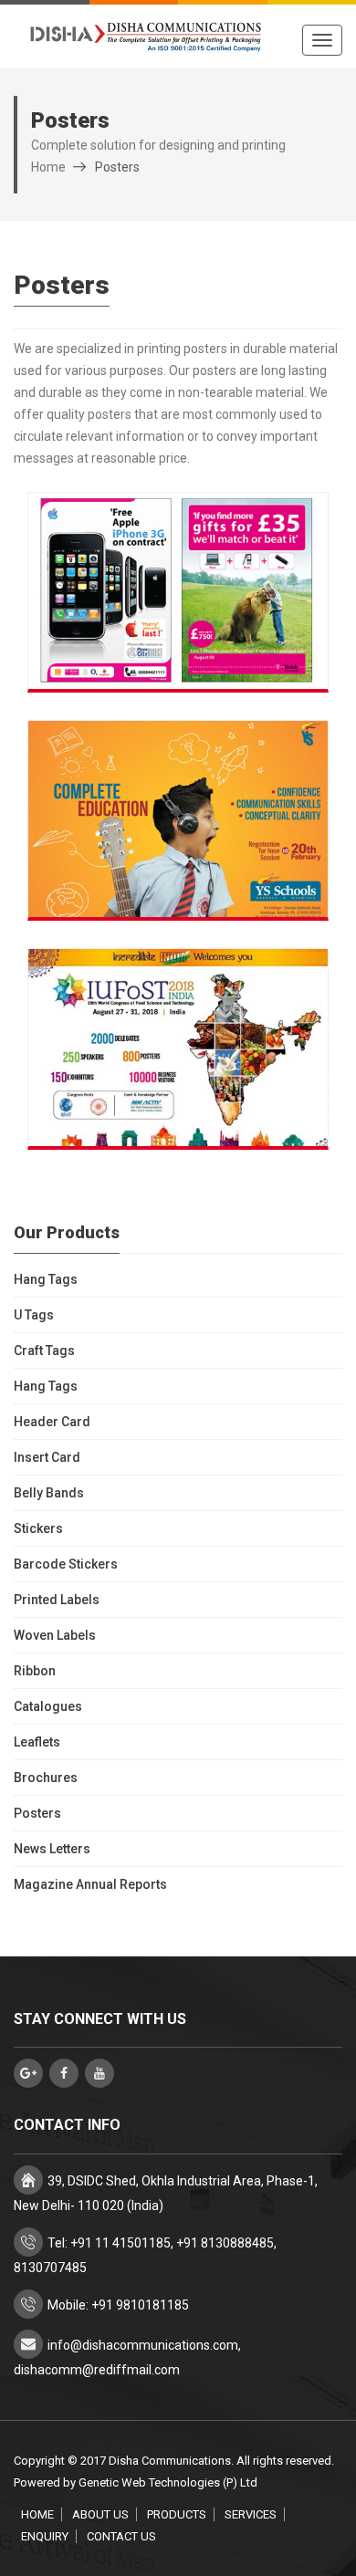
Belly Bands (49, 1493)
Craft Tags (44, 1351)
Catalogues (48, 1706)
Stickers (38, 1528)
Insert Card (47, 1457)
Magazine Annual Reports (90, 1884)
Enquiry (45, 2536)
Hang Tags (46, 1279)
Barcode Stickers (66, 1564)
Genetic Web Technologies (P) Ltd (168, 2482)
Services (251, 2514)
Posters (37, 1813)
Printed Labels (57, 1600)
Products (177, 2514)
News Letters (52, 1849)
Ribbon (35, 1671)
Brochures (46, 1778)
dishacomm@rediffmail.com (97, 2370)
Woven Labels (55, 1635)
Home (48, 167)
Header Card (52, 1422)
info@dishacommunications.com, (144, 2345)
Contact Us (121, 2536)
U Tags (34, 1315)
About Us (100, 2514)
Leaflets (37, 1742)
